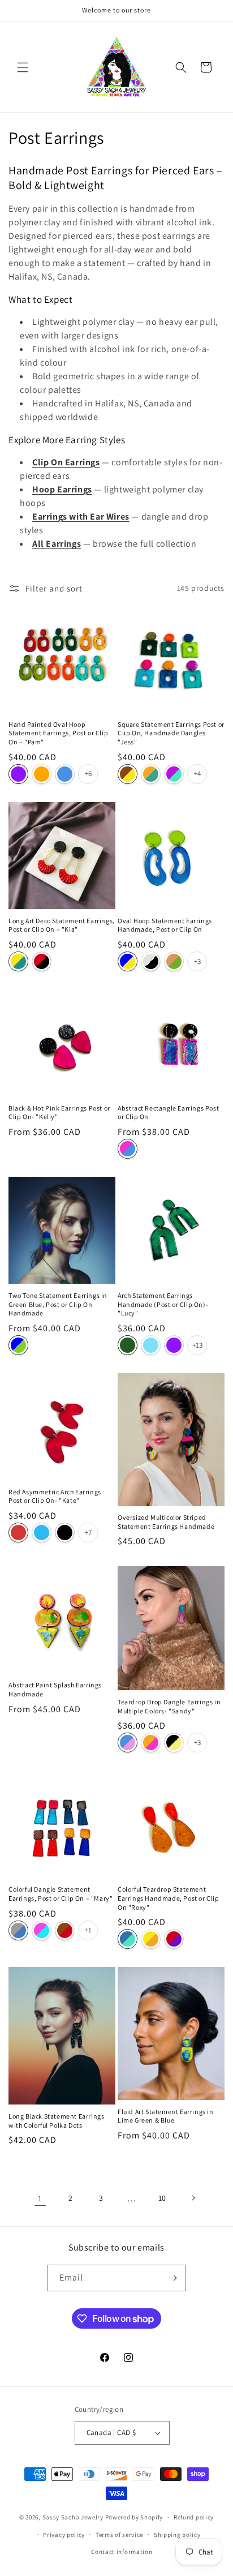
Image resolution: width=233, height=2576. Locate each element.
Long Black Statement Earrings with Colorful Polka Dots (56, 2121)
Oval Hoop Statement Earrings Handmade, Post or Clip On (165, 925)
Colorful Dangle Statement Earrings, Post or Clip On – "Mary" (61, 1894)
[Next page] (193, 2198)
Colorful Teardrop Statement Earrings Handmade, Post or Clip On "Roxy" (169, 1898)
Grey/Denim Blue (18, 1930)
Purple (18, 774)
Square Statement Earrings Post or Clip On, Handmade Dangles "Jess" (171, 733)
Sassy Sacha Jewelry (73, 2517)
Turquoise (151, 1345)
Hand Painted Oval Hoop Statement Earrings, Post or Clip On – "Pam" (58, 733)
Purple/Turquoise (174, 774)
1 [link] (40, 2198)
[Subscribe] (173, 2278)
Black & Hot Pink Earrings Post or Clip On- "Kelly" (59, 1113)
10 (162, 2198)
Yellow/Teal (18, 961)
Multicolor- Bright (128, 1149)
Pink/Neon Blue (42, 1930)
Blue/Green (18, 1345)
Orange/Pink (151, 1743)
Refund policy (194, 2517)
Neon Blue (42, 1533)
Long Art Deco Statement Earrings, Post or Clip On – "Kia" (62, 925)
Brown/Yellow (128, 774)
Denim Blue (65, 774)
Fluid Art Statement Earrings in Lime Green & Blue (166, 2116)
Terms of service (119, 2535)
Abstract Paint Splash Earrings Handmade (55, 1689)
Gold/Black (174, 1743)
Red (18, 1533)
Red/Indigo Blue (174, 1939)
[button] (23, 67)
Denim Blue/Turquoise (128, 1939)
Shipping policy (177, 2535)
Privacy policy (64, 2535)
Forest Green (128, 1345)
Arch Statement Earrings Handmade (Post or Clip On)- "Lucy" (163, 1304)
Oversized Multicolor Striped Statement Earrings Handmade (166, 1522)
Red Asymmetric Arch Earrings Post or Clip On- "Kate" (55, 1496)
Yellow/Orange (151, 1939)
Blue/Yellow (128, 961)
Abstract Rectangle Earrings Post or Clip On (168, 1113)
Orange (42, 774)
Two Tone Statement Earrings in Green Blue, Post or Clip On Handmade (58, 1304)
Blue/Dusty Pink (128, 1743)
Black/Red (42, 961)
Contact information (122, 2552)
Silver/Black (151, 961)
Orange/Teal (151, 774)
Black (65, 1533)
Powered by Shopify (134, 2517)
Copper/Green (174, 961)
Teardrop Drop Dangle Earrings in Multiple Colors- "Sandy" (169, 1706)
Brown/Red (65, 1930)
